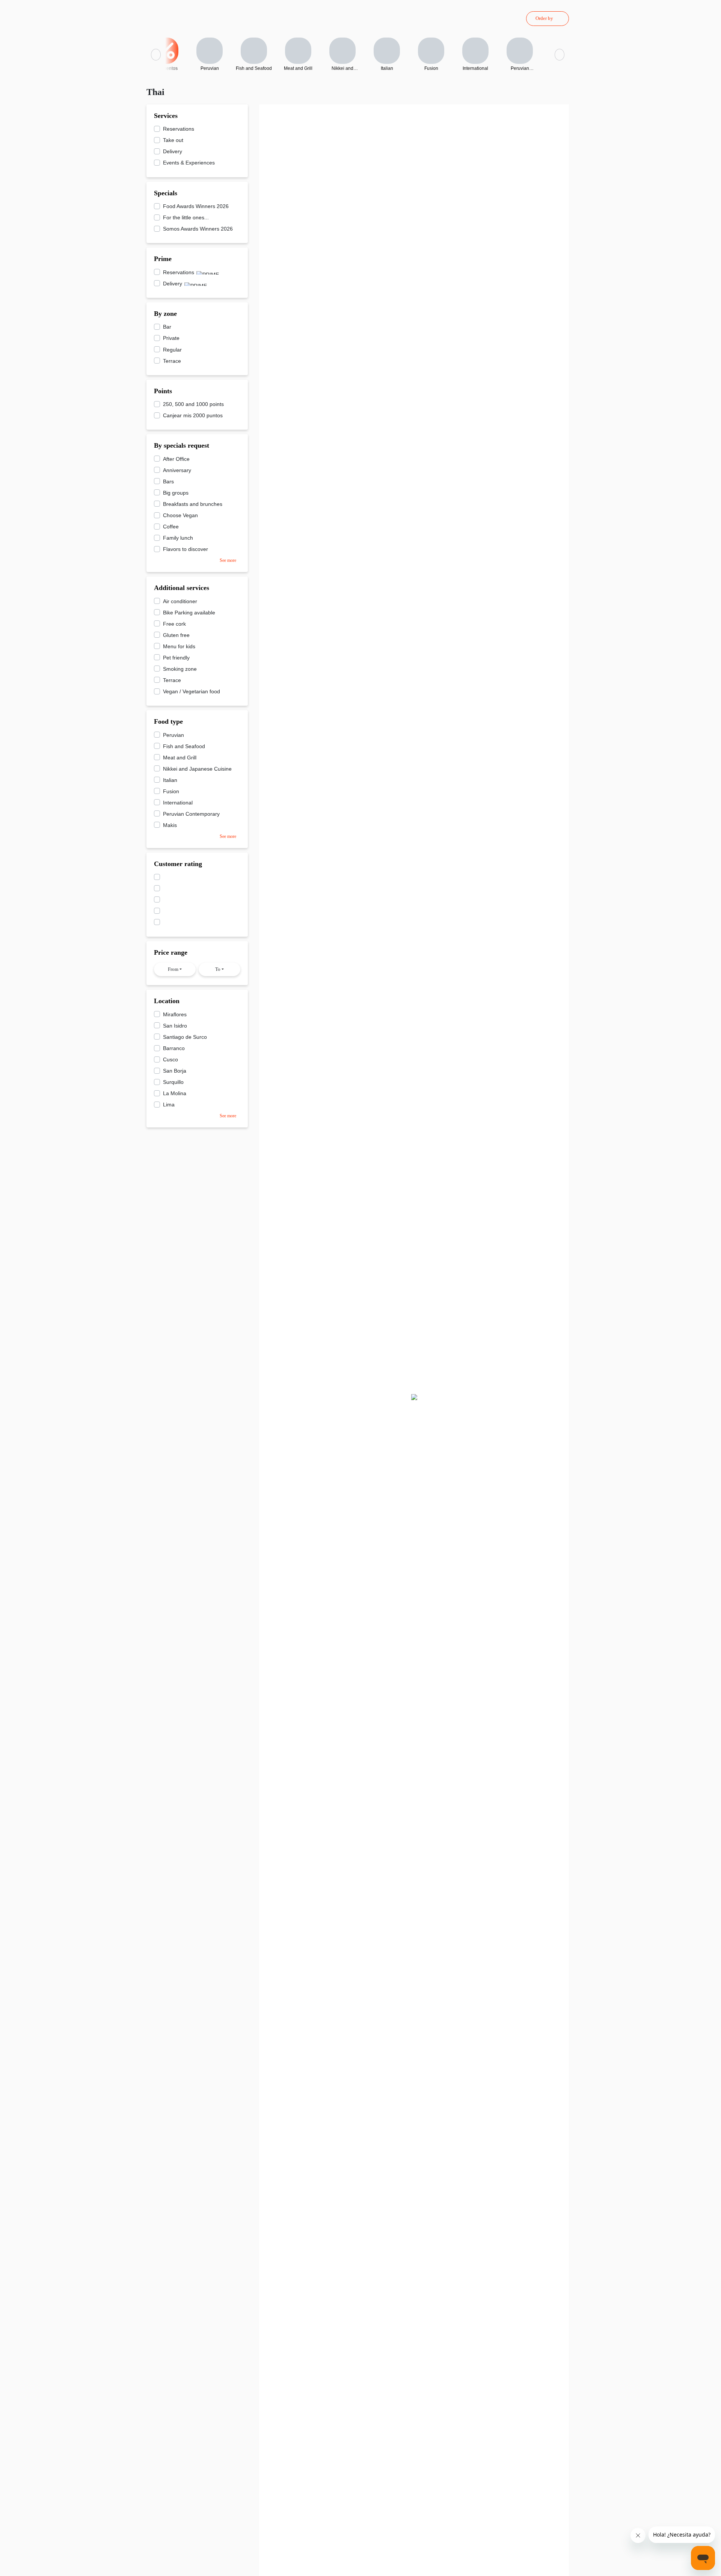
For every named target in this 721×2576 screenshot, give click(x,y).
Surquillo (173, 1082)
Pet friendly (176, 658)
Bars (168, 481)
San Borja (175, 1071)
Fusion (171, 791)
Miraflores (175, 1014)
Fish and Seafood (184, 746)
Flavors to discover (186, 549)
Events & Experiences (189, 163)
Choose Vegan (180, 515)
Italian (170, 780)
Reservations (179, 129)
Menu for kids (179, 646)
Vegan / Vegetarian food (192, 691)
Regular (172, 350)
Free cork (174, 624)
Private (171, 338)
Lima (169, 1105)
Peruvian (173, 735)
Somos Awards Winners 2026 (198, 229)
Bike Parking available (189, 613)
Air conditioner (180, 601)
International (178, 803)
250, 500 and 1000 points (193, 404)
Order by (544, 18)
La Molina (175, 1093)
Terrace (172, 361)
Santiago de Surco (185, 1037)
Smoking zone (180, 669)
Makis (170, 825)
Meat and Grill (180, 758)
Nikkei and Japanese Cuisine (197, 769)
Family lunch (178, 538)
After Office (176, 459)
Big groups (176, 493)
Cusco (170, 1059)
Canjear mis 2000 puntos (193, 415)
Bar (167, 327)
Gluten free (176, 635)
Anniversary (177, 470)
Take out (173, 140)
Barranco (174, 1048)
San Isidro (175, 1026)
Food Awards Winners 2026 (196, 206)
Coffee (171, 527)
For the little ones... (186, 217)
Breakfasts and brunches (193, 504)
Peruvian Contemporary (191, 814)
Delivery (173, 151)
